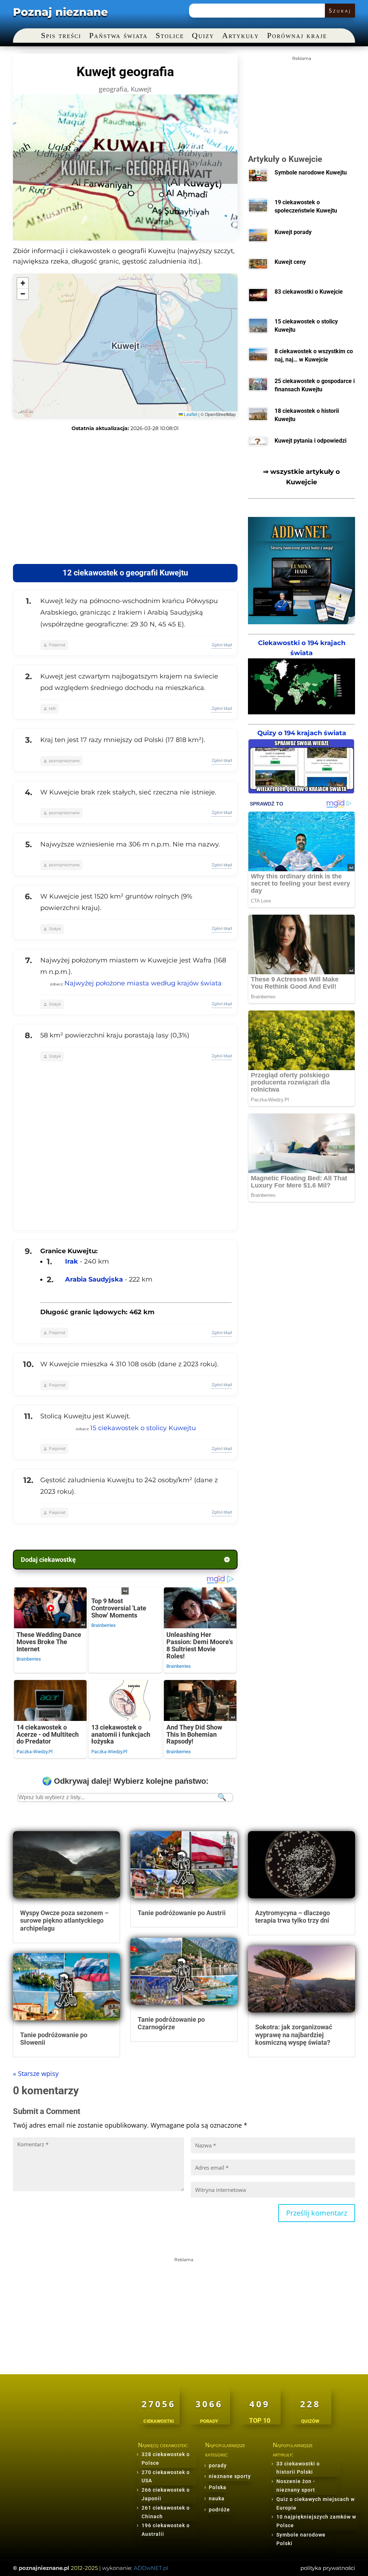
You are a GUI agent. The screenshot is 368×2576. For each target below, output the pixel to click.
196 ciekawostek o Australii (166, 2530)
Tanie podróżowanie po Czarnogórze (171, 2023)
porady (218, 2465)
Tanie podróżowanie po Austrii (182, 1913)
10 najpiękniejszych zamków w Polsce (316, 2521)
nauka (217, 2498)
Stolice (170, 36)
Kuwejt (141, 89)
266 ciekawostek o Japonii (166, 2494)
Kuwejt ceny (290, 262)
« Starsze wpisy (36, 2073)
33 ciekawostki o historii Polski (298, 2468)
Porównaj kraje (297, 36)
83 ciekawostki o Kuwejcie (309, 292)
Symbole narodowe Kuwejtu (311, 172)
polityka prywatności (328, 2568)
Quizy (203, 36)
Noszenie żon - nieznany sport (296, 2486)
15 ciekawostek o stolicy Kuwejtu (143, 1428)
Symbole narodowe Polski (301, 2539)
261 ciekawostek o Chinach (166, 2512)
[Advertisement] (125, 498)
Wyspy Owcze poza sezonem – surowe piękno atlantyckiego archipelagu (64, 1921)
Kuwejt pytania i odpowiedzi (310, 441)
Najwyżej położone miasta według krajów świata (143, 983)
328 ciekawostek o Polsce (166, 2459)
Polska (218, 2487)
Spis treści (61, 36)
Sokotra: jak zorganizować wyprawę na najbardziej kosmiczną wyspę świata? (294, 2035)
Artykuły (241, 36)
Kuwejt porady (293, 232)
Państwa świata (118, 36)
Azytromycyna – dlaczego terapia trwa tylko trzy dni (293, 1917)
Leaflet (190, 414)
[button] (23, 283)
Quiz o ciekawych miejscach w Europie (316, 2503)
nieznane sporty (230, 2476)
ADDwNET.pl (151, 2568)
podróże (219, 2510)
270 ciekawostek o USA (166, 2477)
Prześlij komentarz (317, 2213)
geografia (113, 89)
